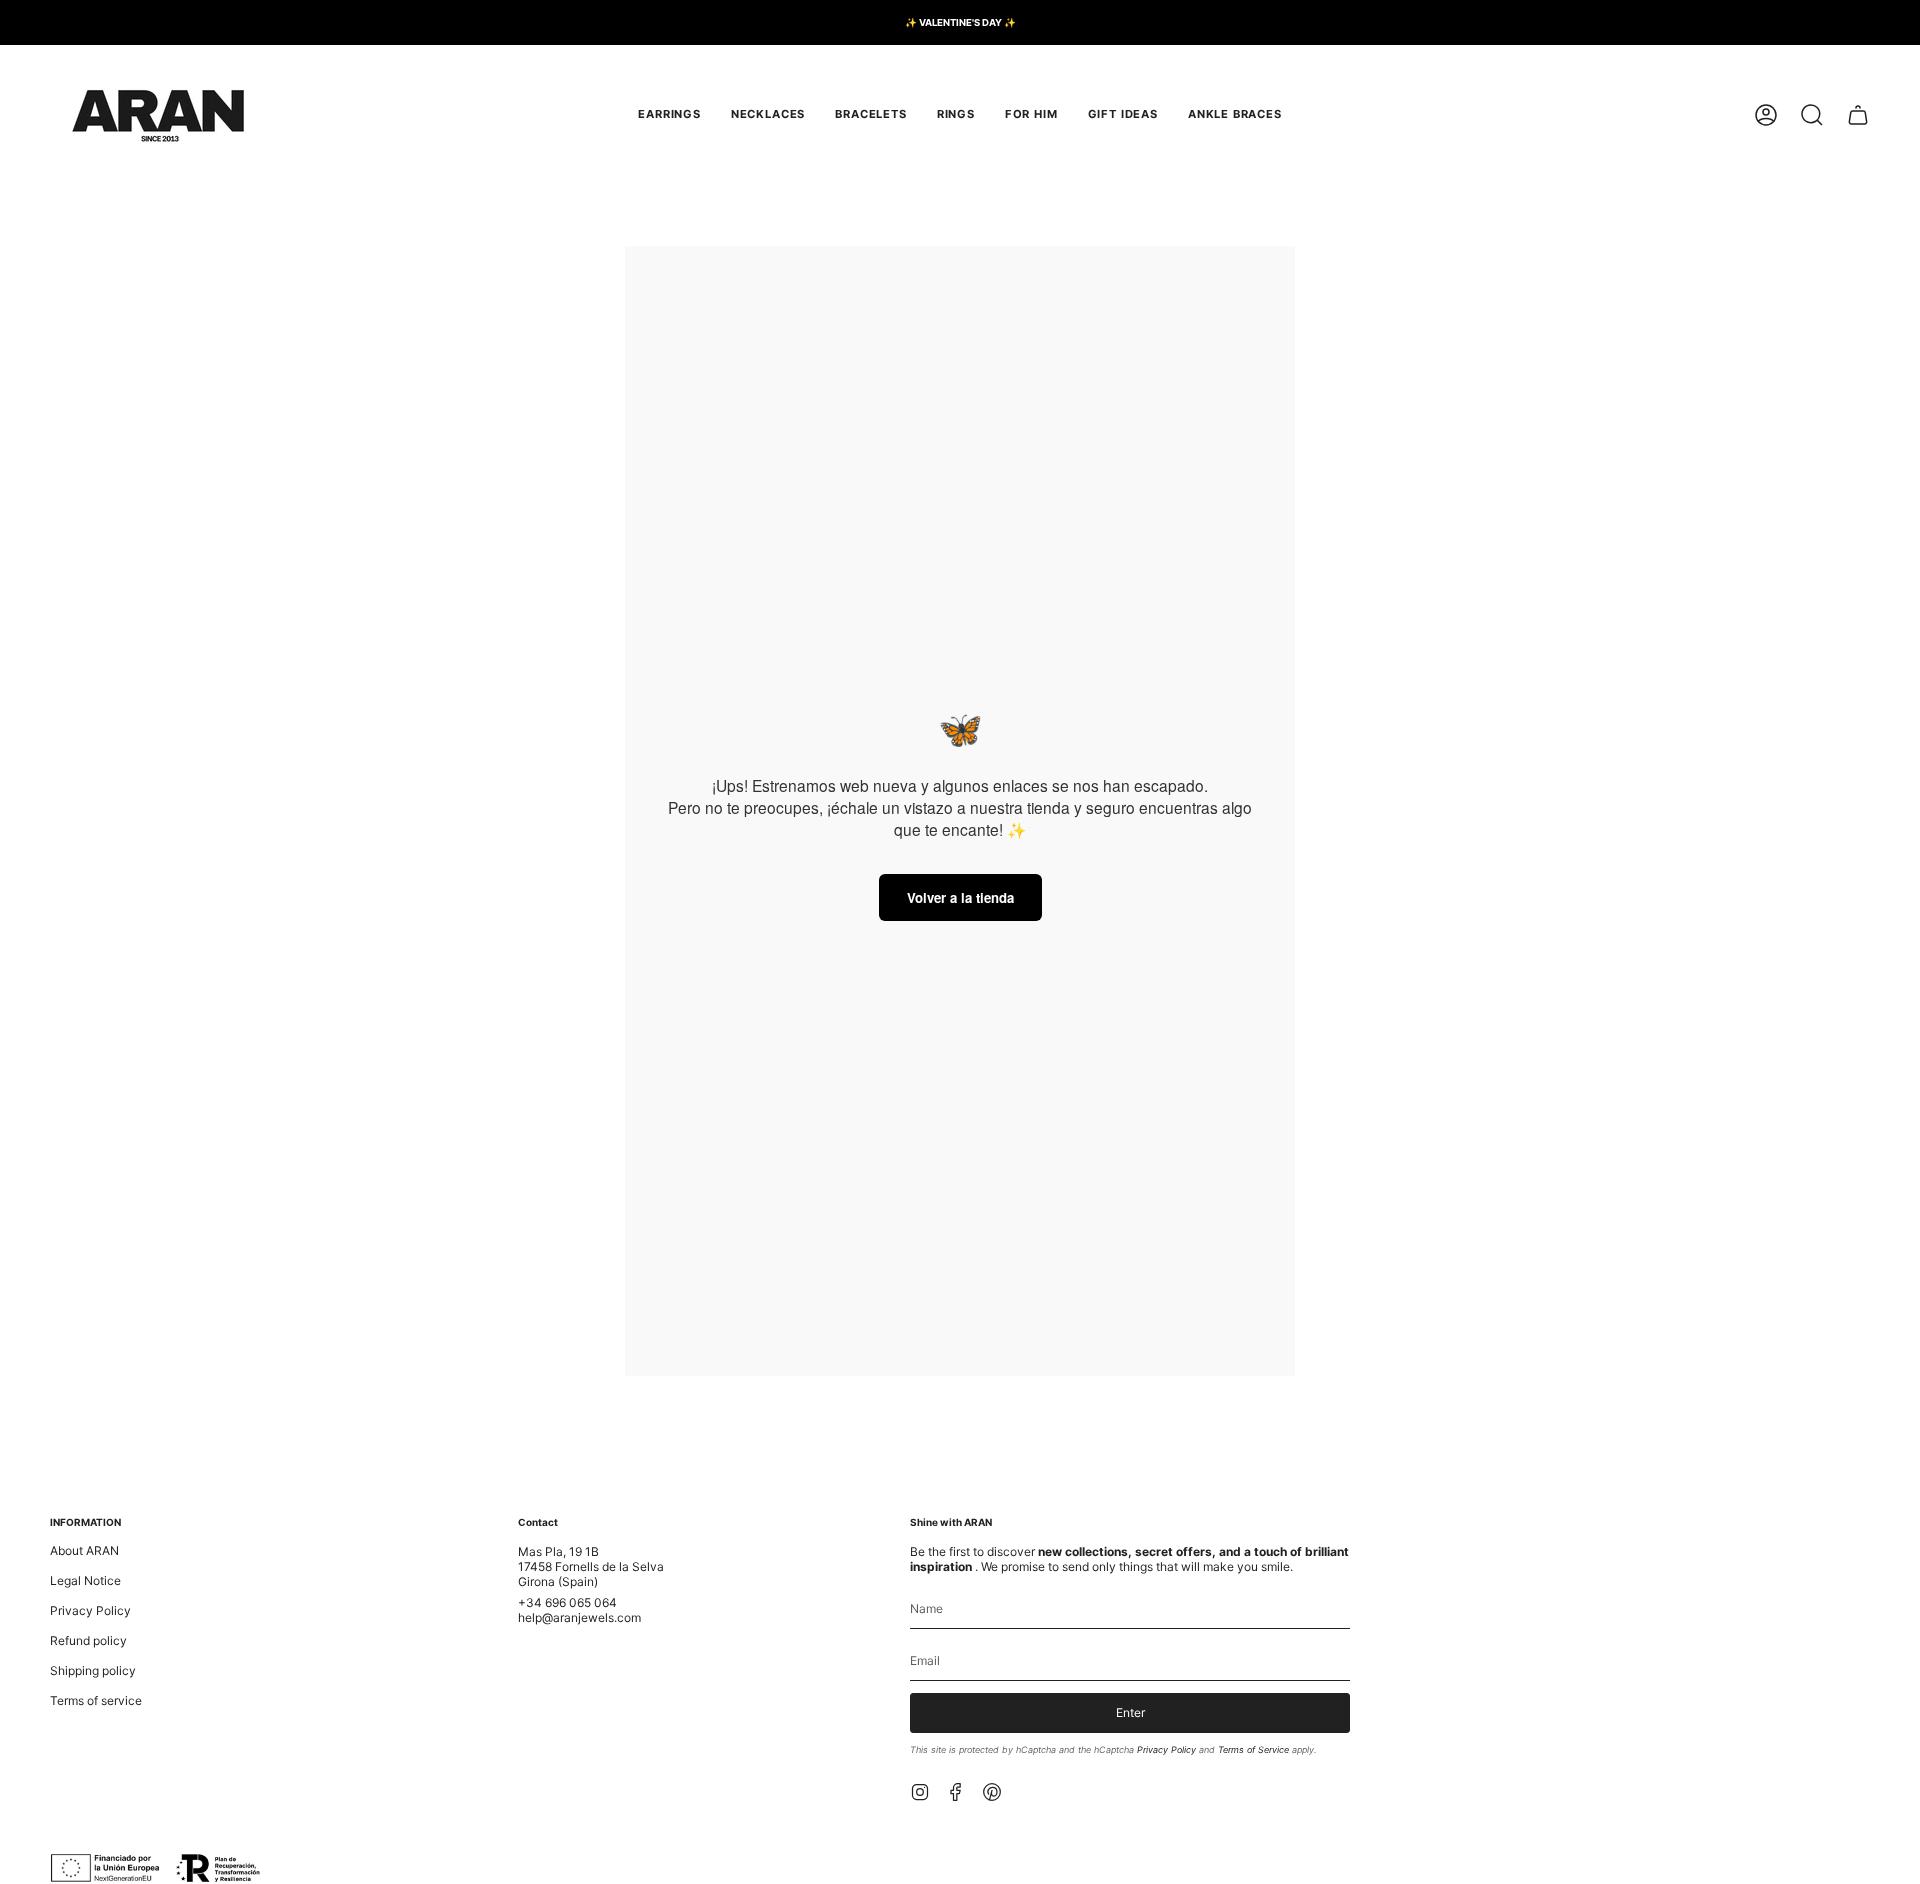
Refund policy (88, 1640)
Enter (1130, 1712)
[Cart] (1858, 115)
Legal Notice (85, 1580)
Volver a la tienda (960, 897)
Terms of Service (1253, 1749)
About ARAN (84, 1550)
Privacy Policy (90, 1610)
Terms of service (96, 1700)
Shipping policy (93, 1670)
